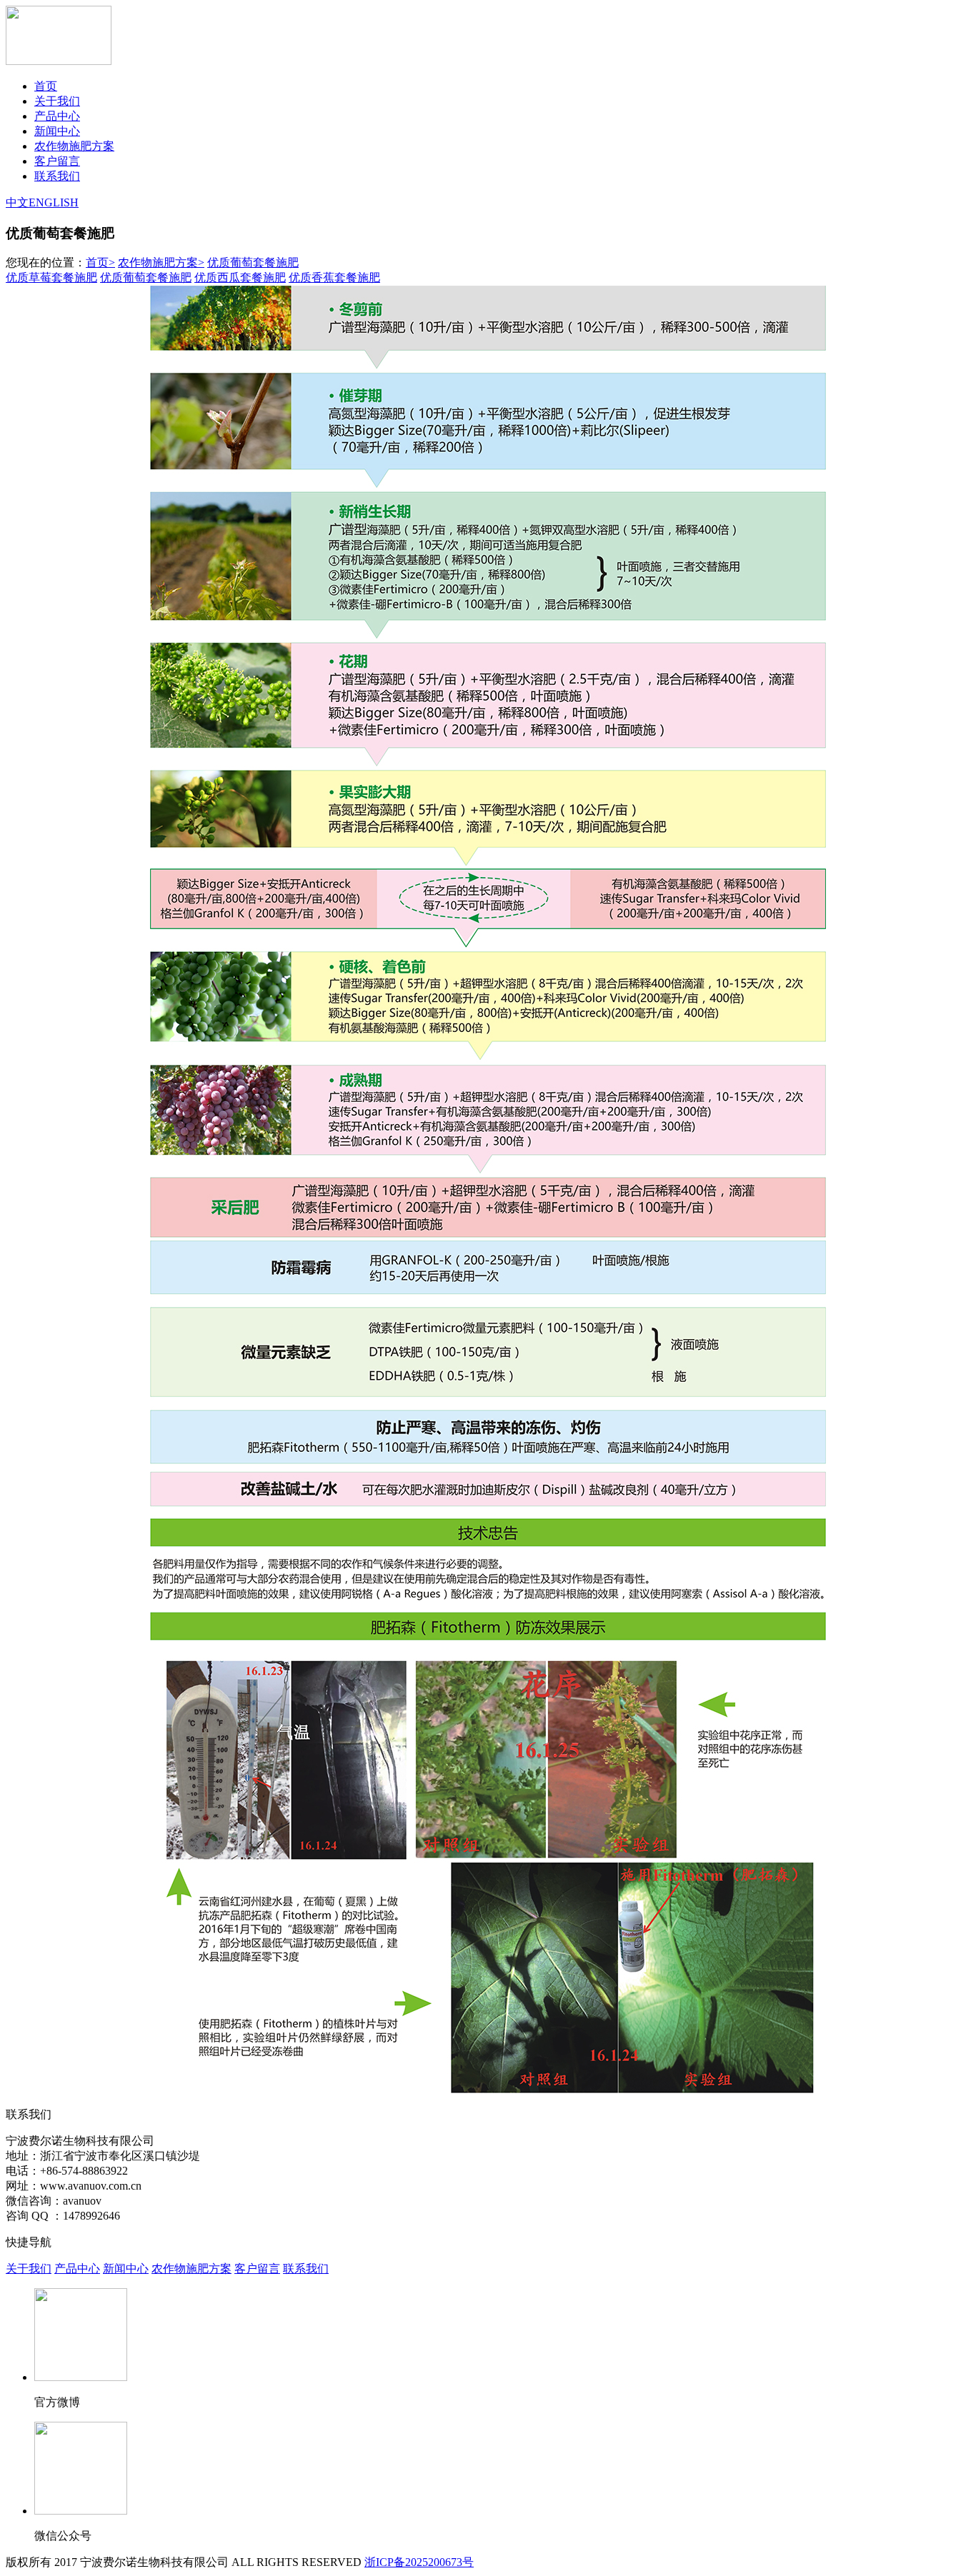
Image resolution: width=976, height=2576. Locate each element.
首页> (100, 262)
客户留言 (57, 161)
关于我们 (57, 101)
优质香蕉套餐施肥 (334, 277)
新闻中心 (57, 131)
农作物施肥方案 (74, 146)
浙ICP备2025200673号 (419, 2562)
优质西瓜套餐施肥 (240, 277)
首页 (46, 86)
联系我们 (57, 176)
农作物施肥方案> (161, 262)
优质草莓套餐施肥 (51, 277)
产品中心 (57, 116)
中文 (17, 202)
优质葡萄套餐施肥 (253, 262)
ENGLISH (54, 202)
